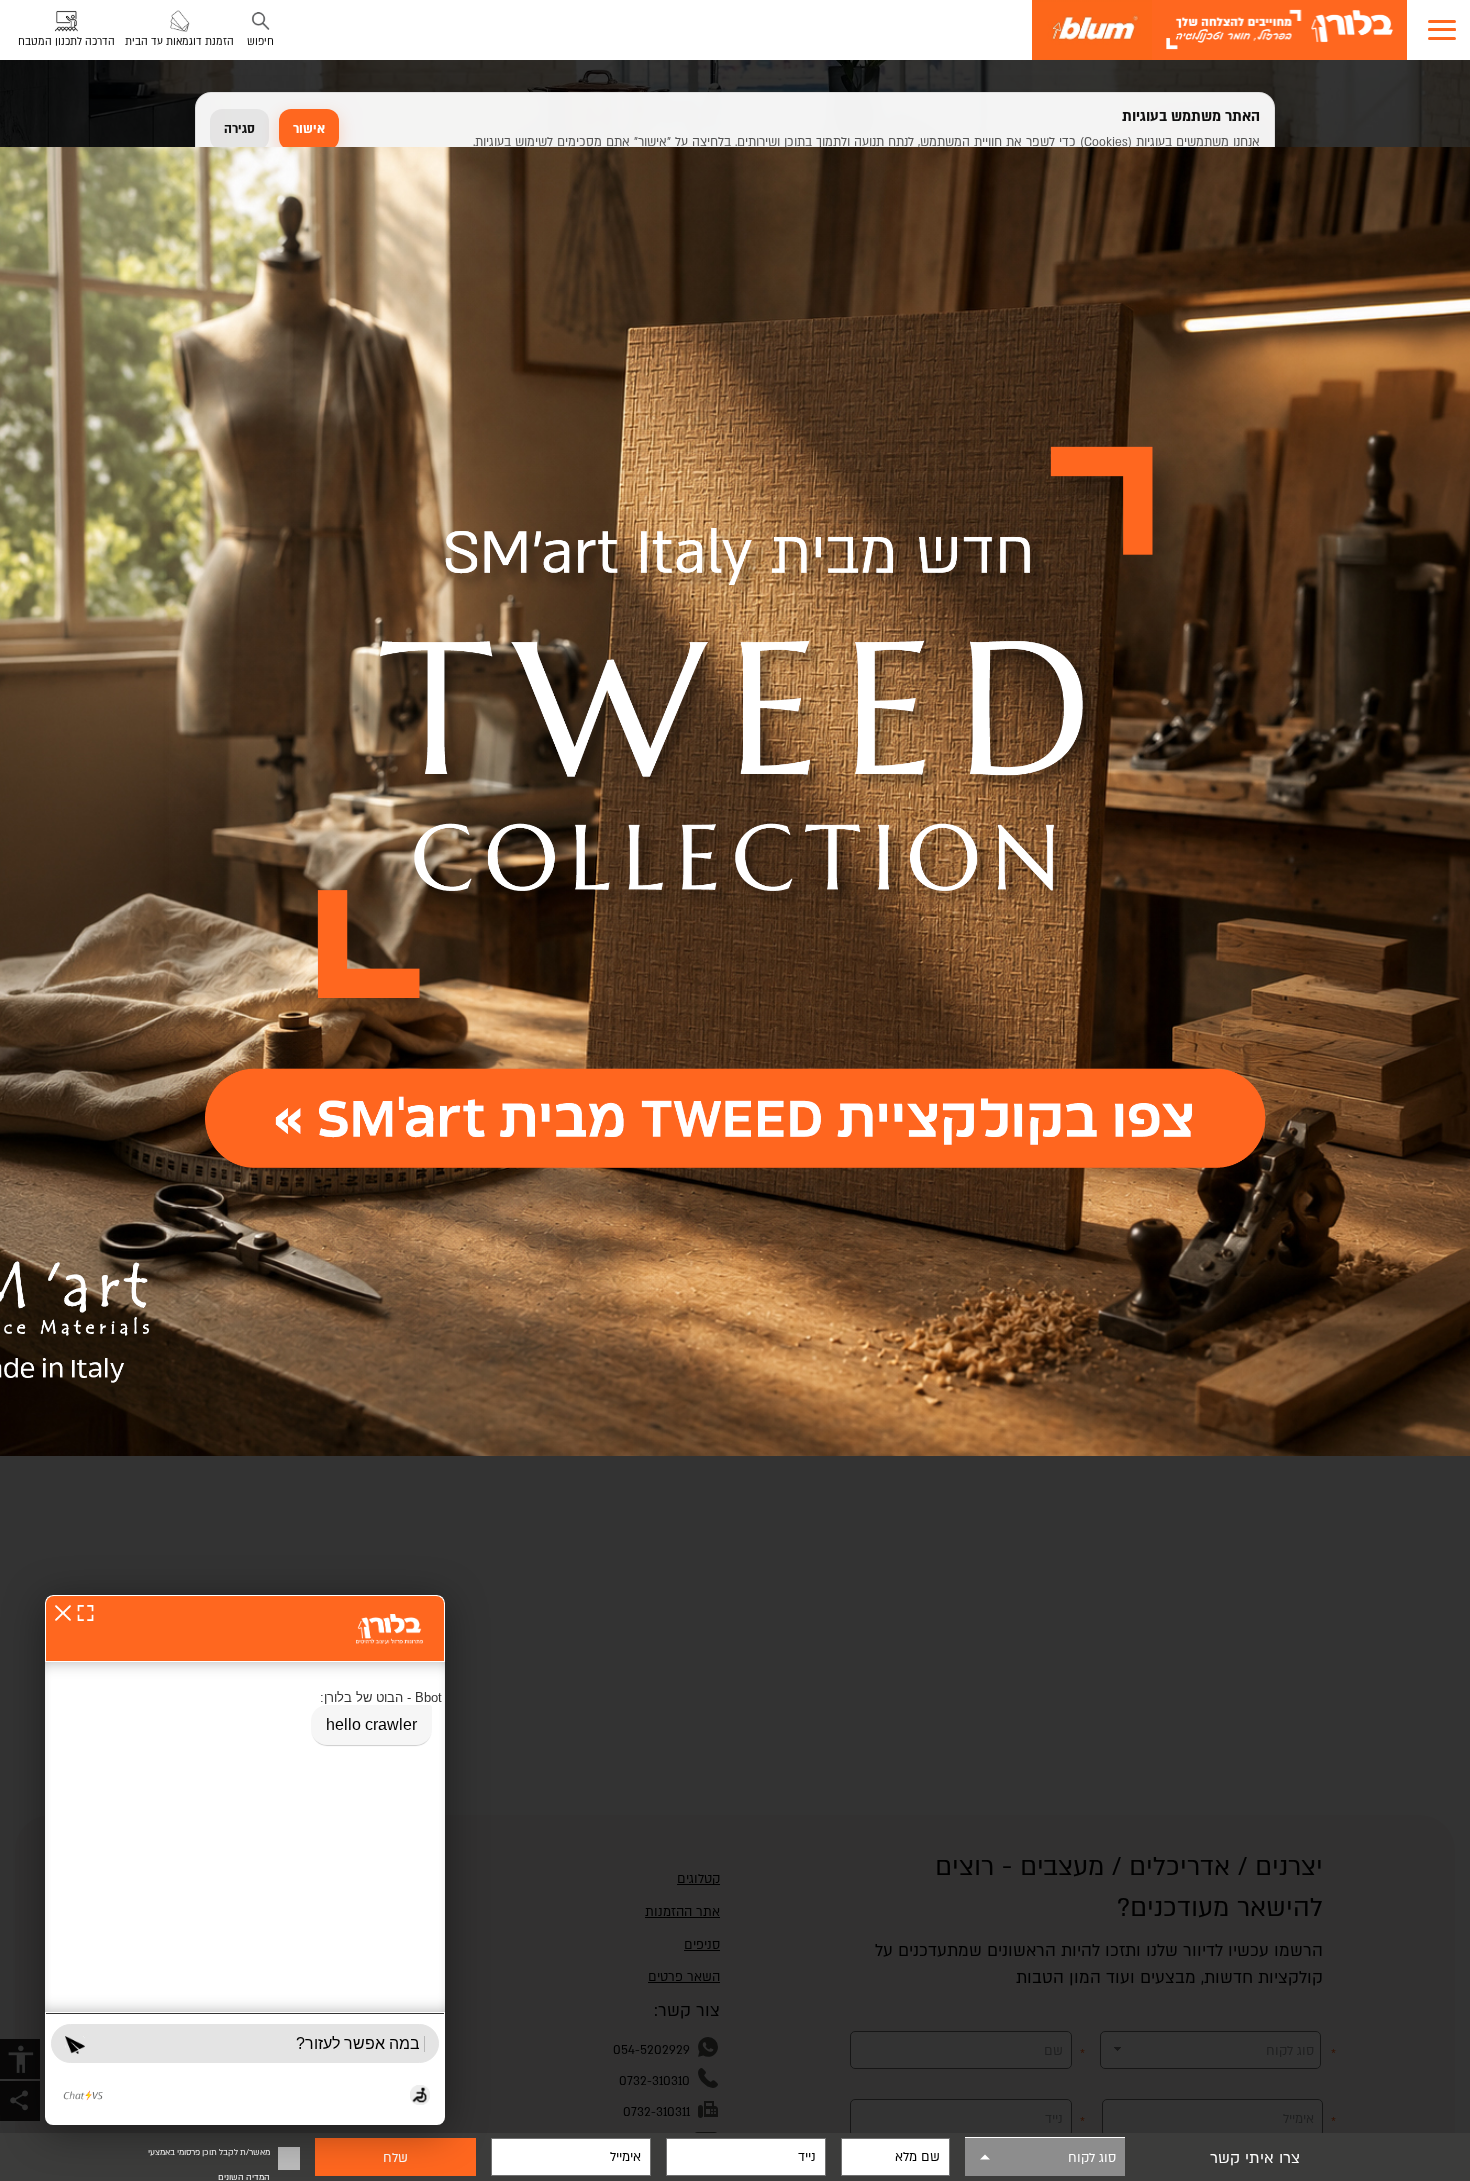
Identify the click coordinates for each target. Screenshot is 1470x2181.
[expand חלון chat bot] (85, 1613)
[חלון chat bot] (245, 1860)
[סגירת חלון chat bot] (63, 1613)
